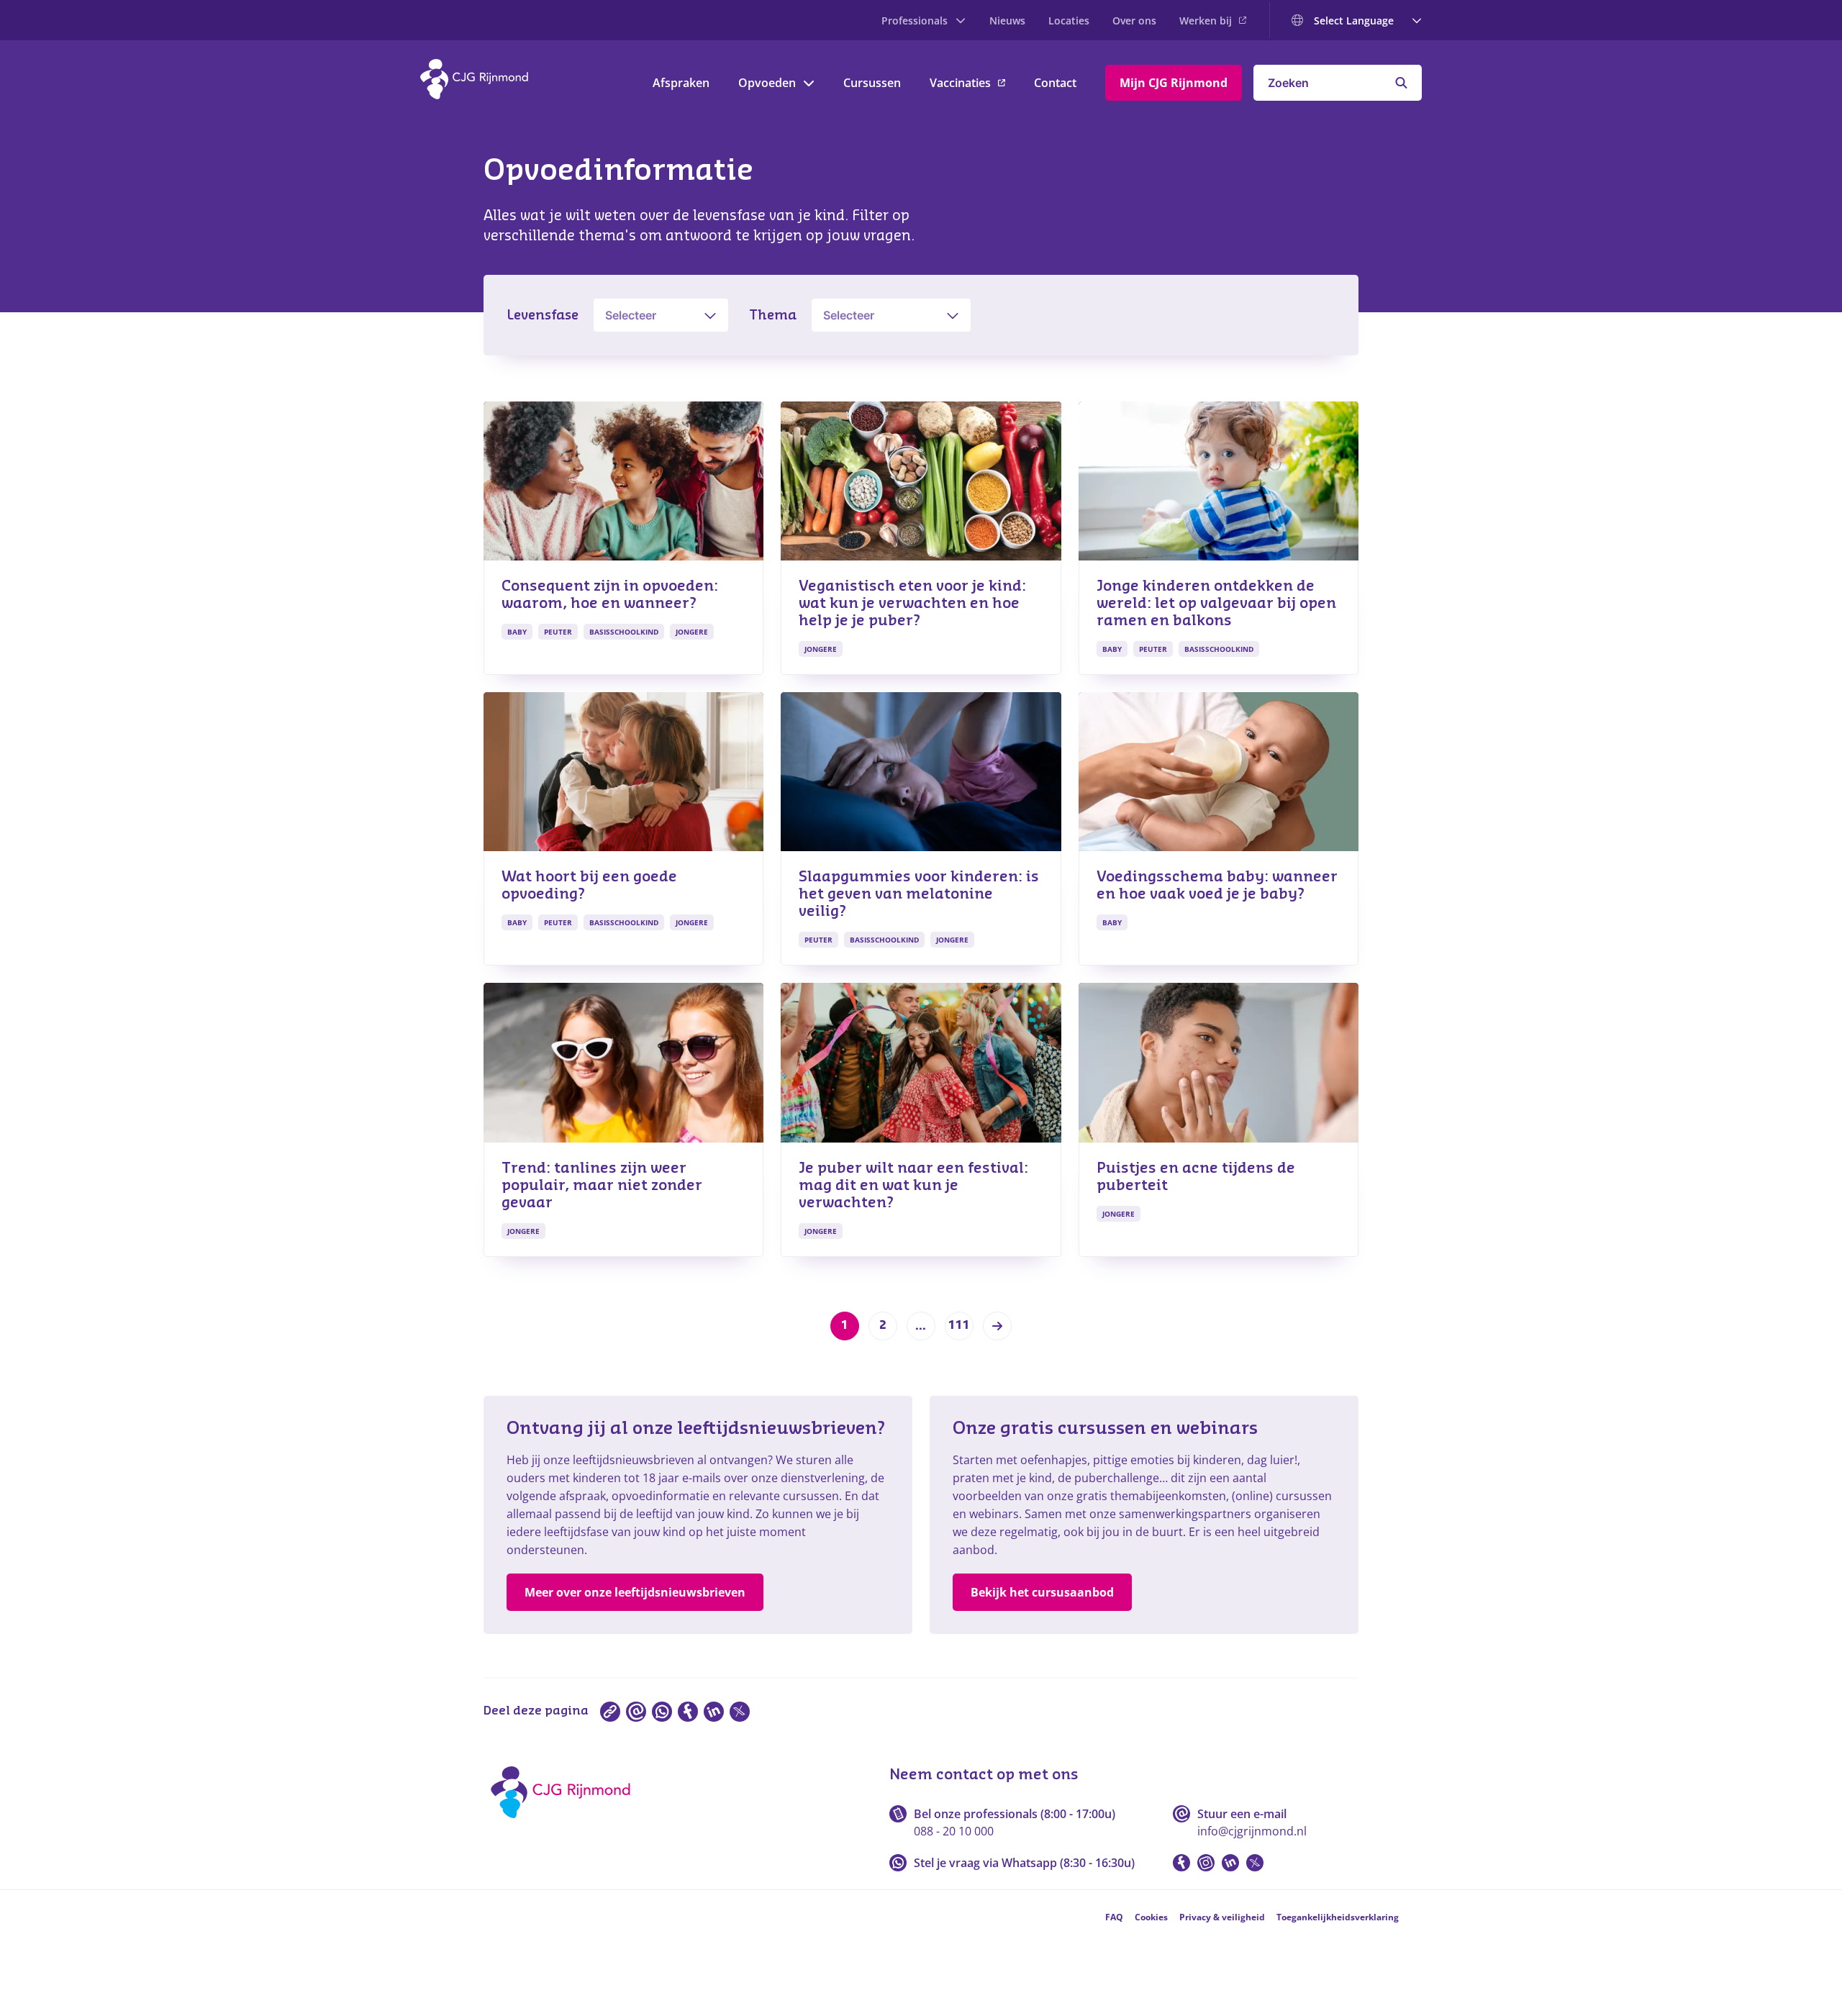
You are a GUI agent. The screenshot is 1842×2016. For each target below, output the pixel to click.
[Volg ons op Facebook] (1181, 1863)
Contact (1055, 83)
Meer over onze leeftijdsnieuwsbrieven (635, 1592)
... (921, 1326)
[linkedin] (714, 1712)
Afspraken (681, 83)
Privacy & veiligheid (1222, 1917)
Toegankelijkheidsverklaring (1338, 1917)
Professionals (915, 21)
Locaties (1069, 21)
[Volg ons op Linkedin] (1230, 1863)
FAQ (1114, 1917)
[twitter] (740, 1712)
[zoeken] (1401, 83)
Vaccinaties (960, 83)
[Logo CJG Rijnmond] (565, 1823)
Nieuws (1007, 21)
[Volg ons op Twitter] (1255, 1863)
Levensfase (543, 315)
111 (959, 1325)
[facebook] (688, 1712)
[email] (636, 1712)
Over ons (1134, 21)
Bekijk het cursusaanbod (1042, 1592)
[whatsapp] (662, 1712)
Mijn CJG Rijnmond (1174, 83)
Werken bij (1206, 21)
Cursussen (872, 83)
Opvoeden (767, 83)
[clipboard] (610, 1712)
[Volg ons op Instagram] (1206, 1863)
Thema (773, 315)
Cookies (1151, 1917)
